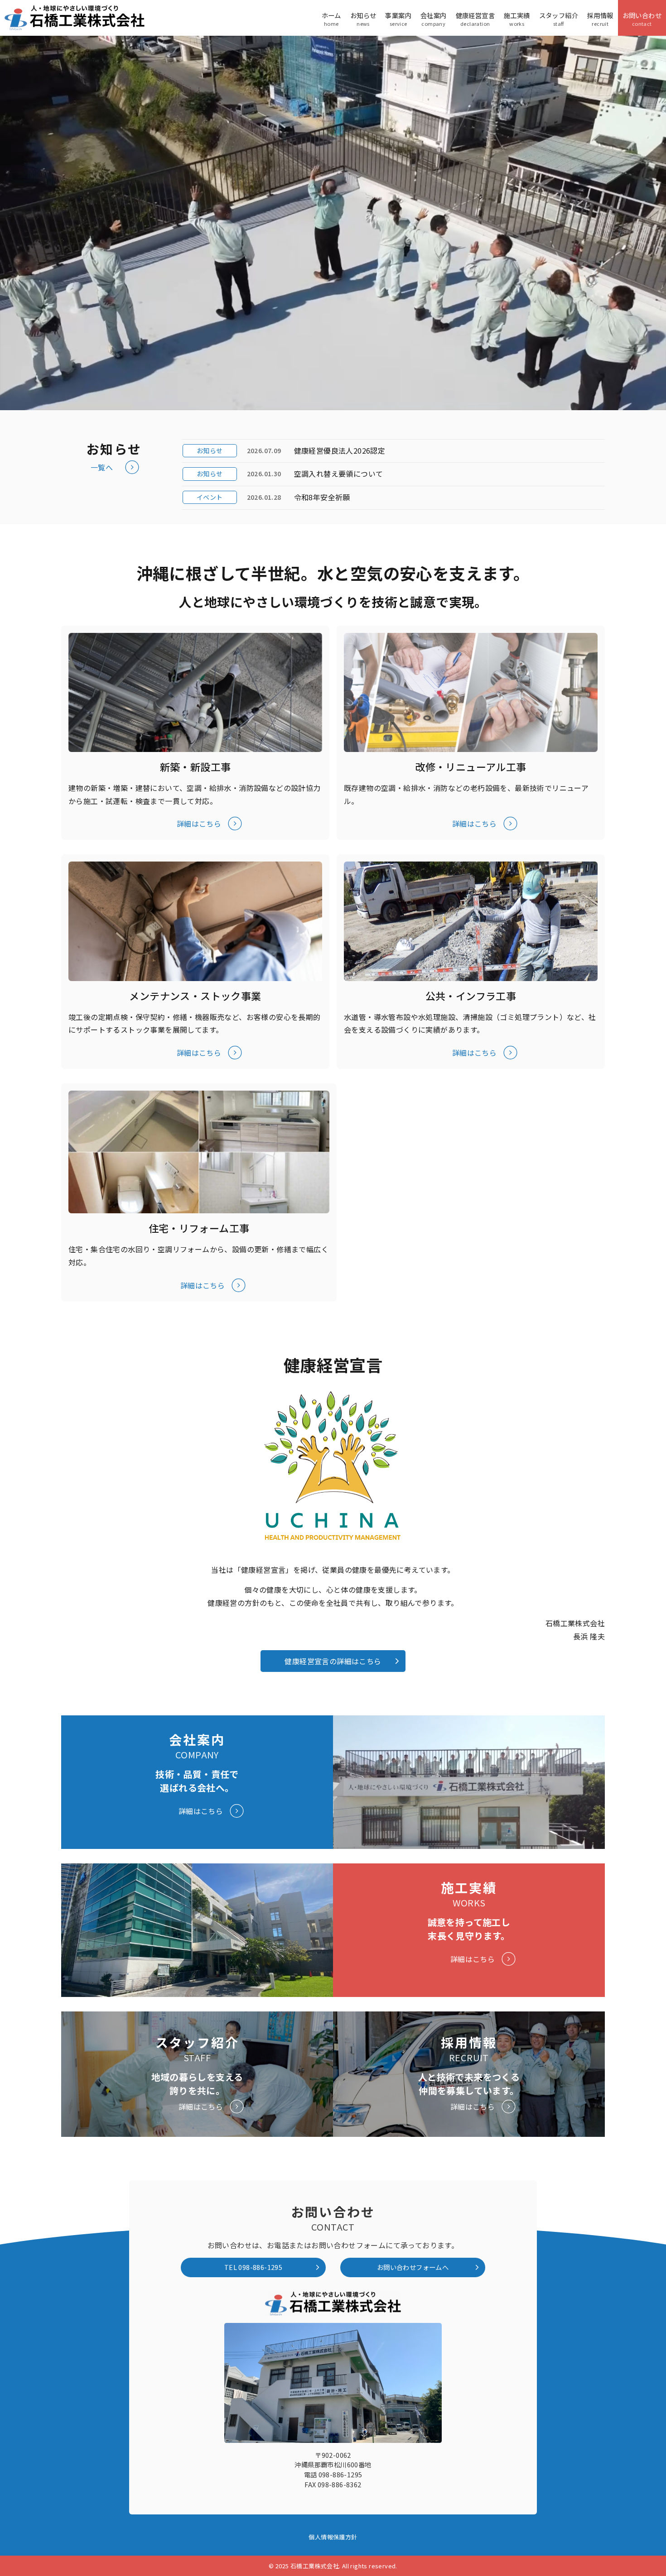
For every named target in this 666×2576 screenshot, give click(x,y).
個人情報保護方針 (333, 2537)
